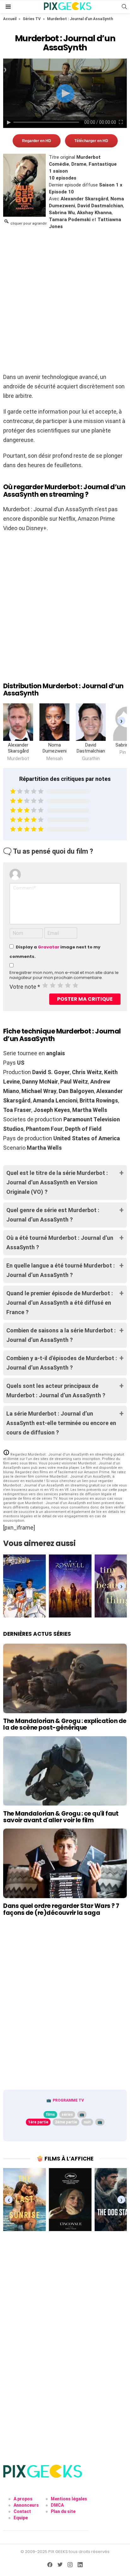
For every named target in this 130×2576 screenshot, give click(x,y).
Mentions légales (69, 2499)
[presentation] (121, 721)
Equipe (21, 2518)
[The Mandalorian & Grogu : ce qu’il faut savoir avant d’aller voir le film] (65, 1771)
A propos (23, 2499)
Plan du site (63, 2511)
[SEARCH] (124, 7)
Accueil (10, 19)
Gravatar (49, 947)
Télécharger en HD (91, 141)
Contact (22, 2511)
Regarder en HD (37, 141)
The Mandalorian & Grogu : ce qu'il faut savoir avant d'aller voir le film (61, 1817)
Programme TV (68, 2100)
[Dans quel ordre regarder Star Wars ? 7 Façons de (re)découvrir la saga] (65, 1863)
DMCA (57, 2505)
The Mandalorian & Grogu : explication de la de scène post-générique (65, 1724)
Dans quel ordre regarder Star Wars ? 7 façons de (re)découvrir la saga (61, 1909)
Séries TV (32, 19)
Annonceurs (26, 2505)
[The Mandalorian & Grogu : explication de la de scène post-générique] (65, 1678)
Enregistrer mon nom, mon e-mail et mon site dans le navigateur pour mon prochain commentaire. (64, 975)
